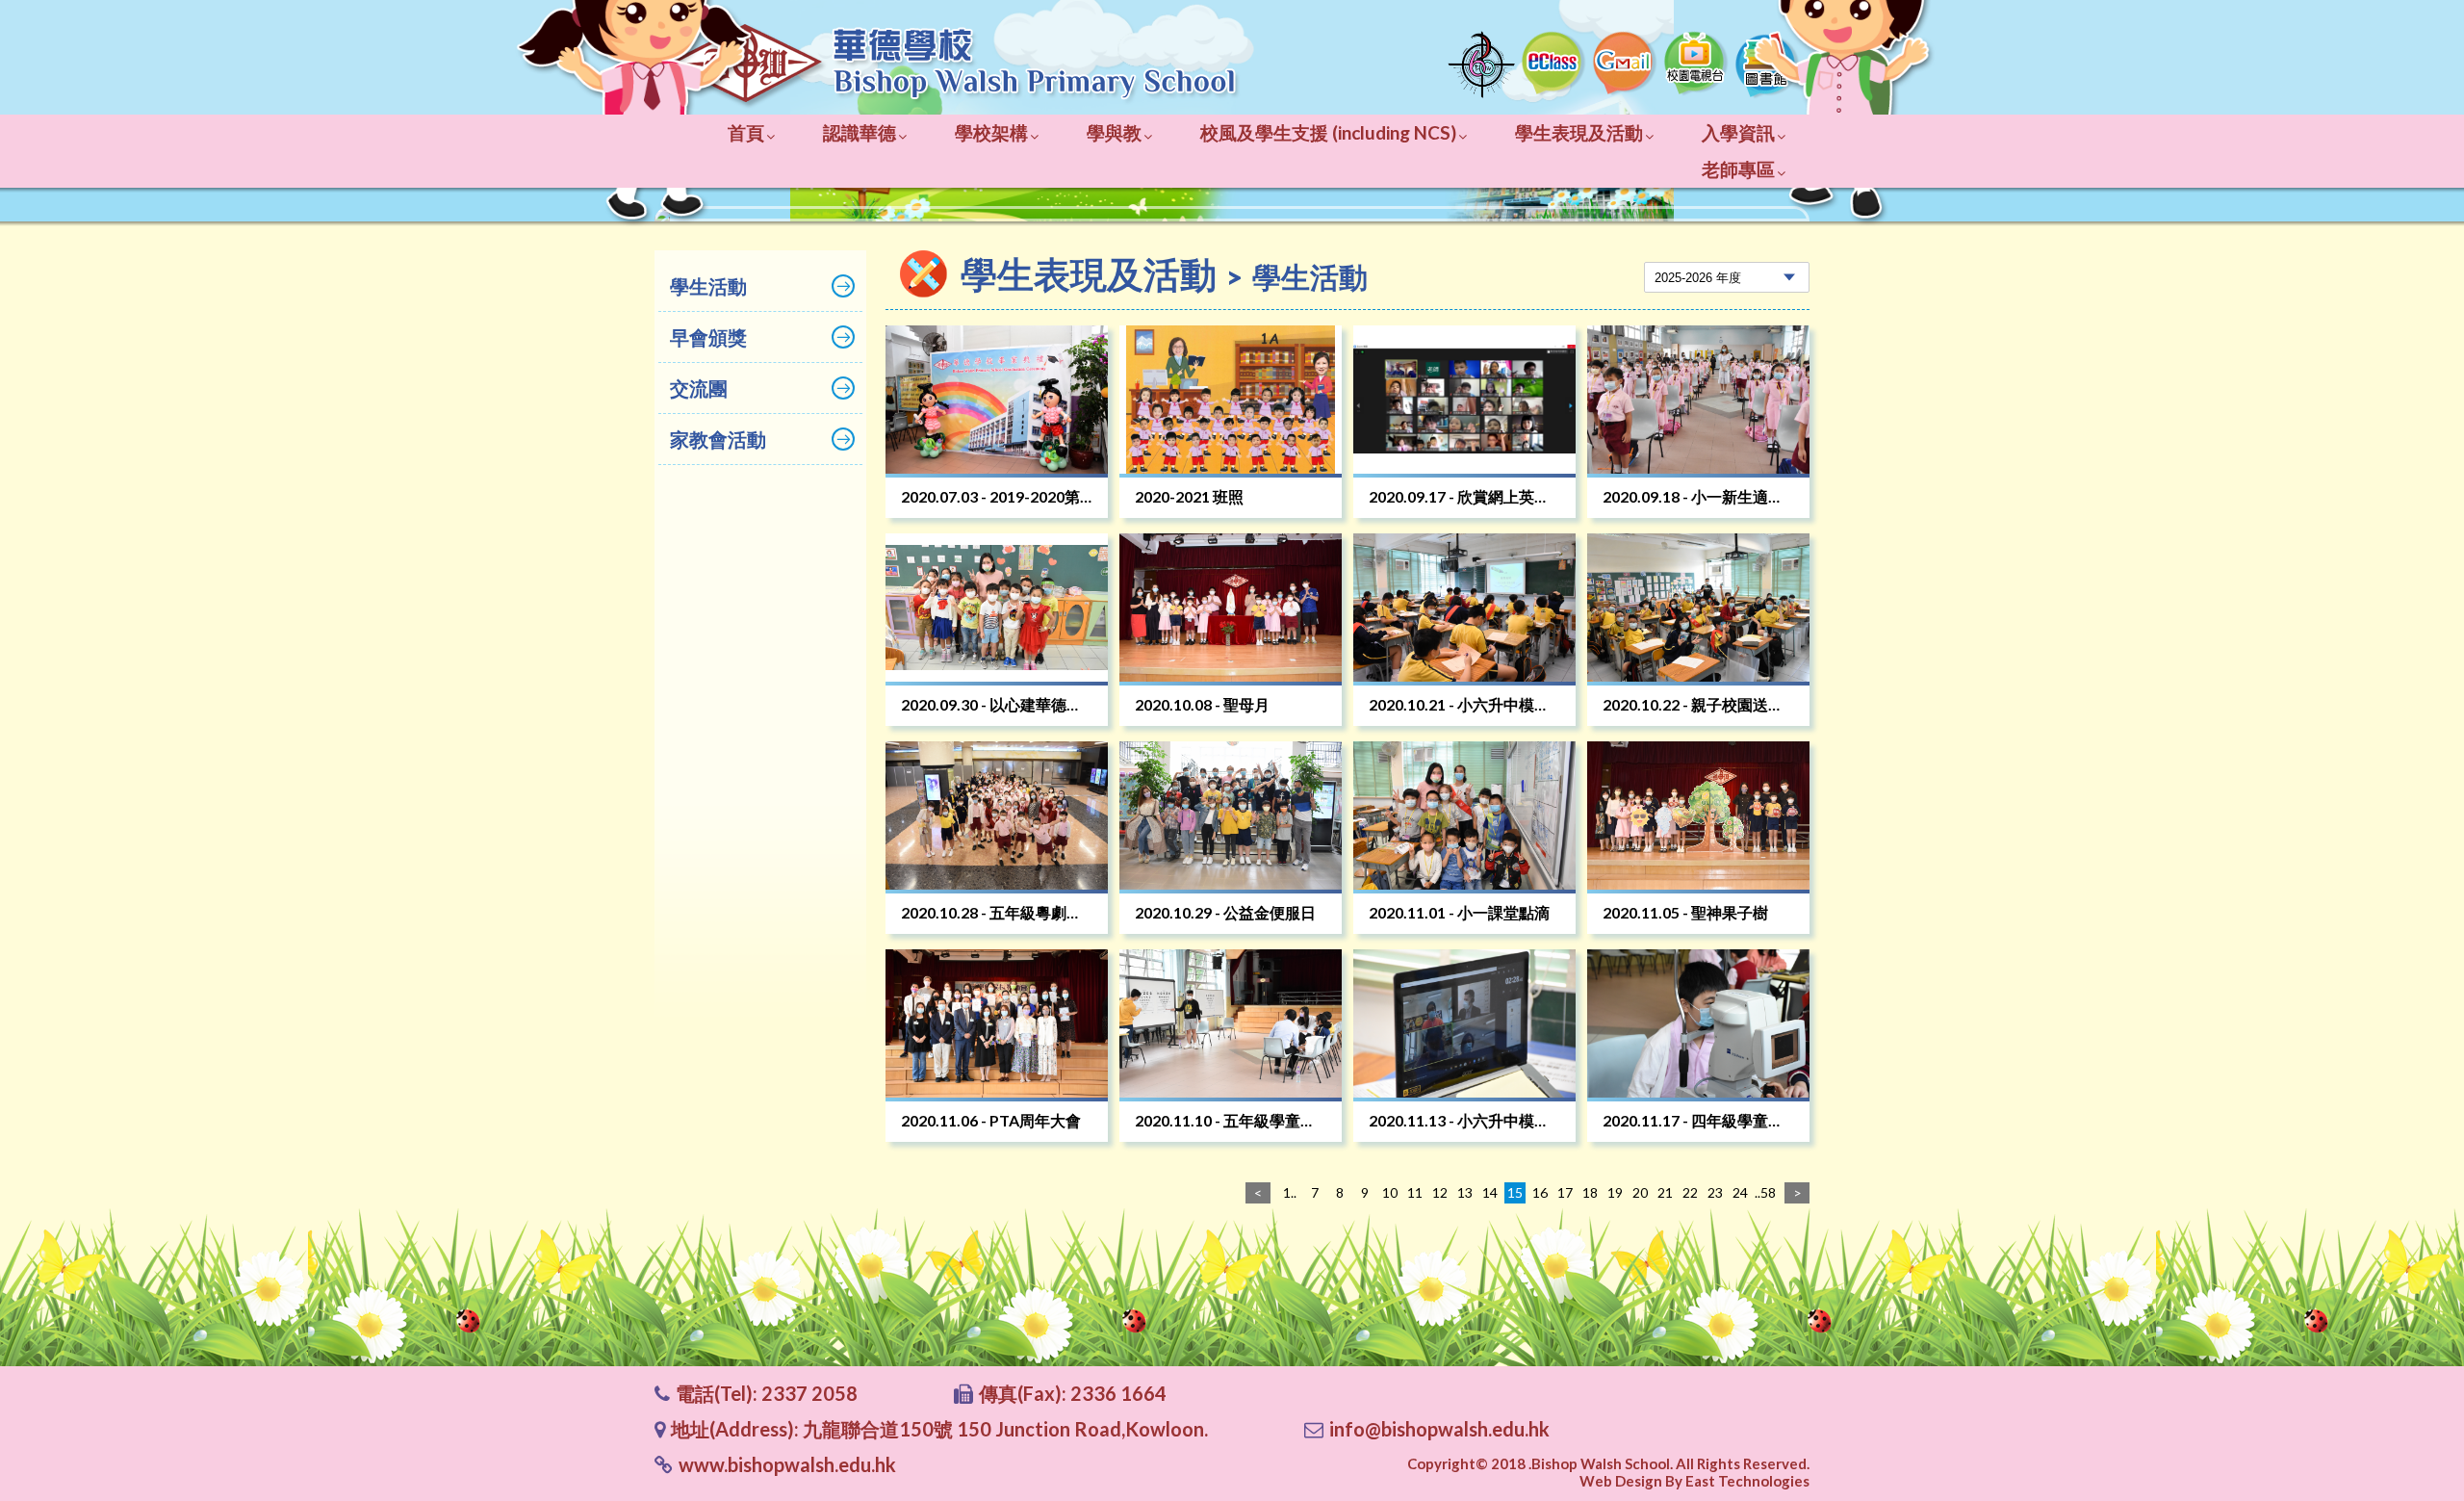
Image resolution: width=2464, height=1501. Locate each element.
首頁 (746, 132)
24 (1740, 1192)
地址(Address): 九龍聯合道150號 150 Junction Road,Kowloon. (939, 1429)
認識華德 (860, 132)
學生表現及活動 (1579, 132)
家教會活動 (718, 439)
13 (1465, 1192)
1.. (1290, 1192)
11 (1415, 1192)
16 (1540, 1192)
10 (1390, 1192)
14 (1490, 1192)
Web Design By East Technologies (1694, 1481)
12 (1440, 1192)
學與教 (1114, 132)
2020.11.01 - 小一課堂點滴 (1459, 912)
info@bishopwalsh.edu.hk (1439, 1429)
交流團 (699, 388)
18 (1590, 1192)
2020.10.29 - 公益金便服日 (1225, 912)
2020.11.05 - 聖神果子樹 (1685, 912)
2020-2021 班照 (1189, 496)
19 (1615, 1192)
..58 (1765, 1192)
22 (1690, 1192)
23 (1715, 1192)
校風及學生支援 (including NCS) (1328, 132)
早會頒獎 (708, 337)
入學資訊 (1738, 132)
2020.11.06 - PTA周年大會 (991, 1120)
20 (1640, 1192)
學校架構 (991, 132)
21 (1665, 1192)
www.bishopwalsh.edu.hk (787, 1464)
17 (1565, 1192)
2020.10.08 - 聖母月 (1202, 704)
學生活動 (708, 286)
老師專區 (1738, 169)
